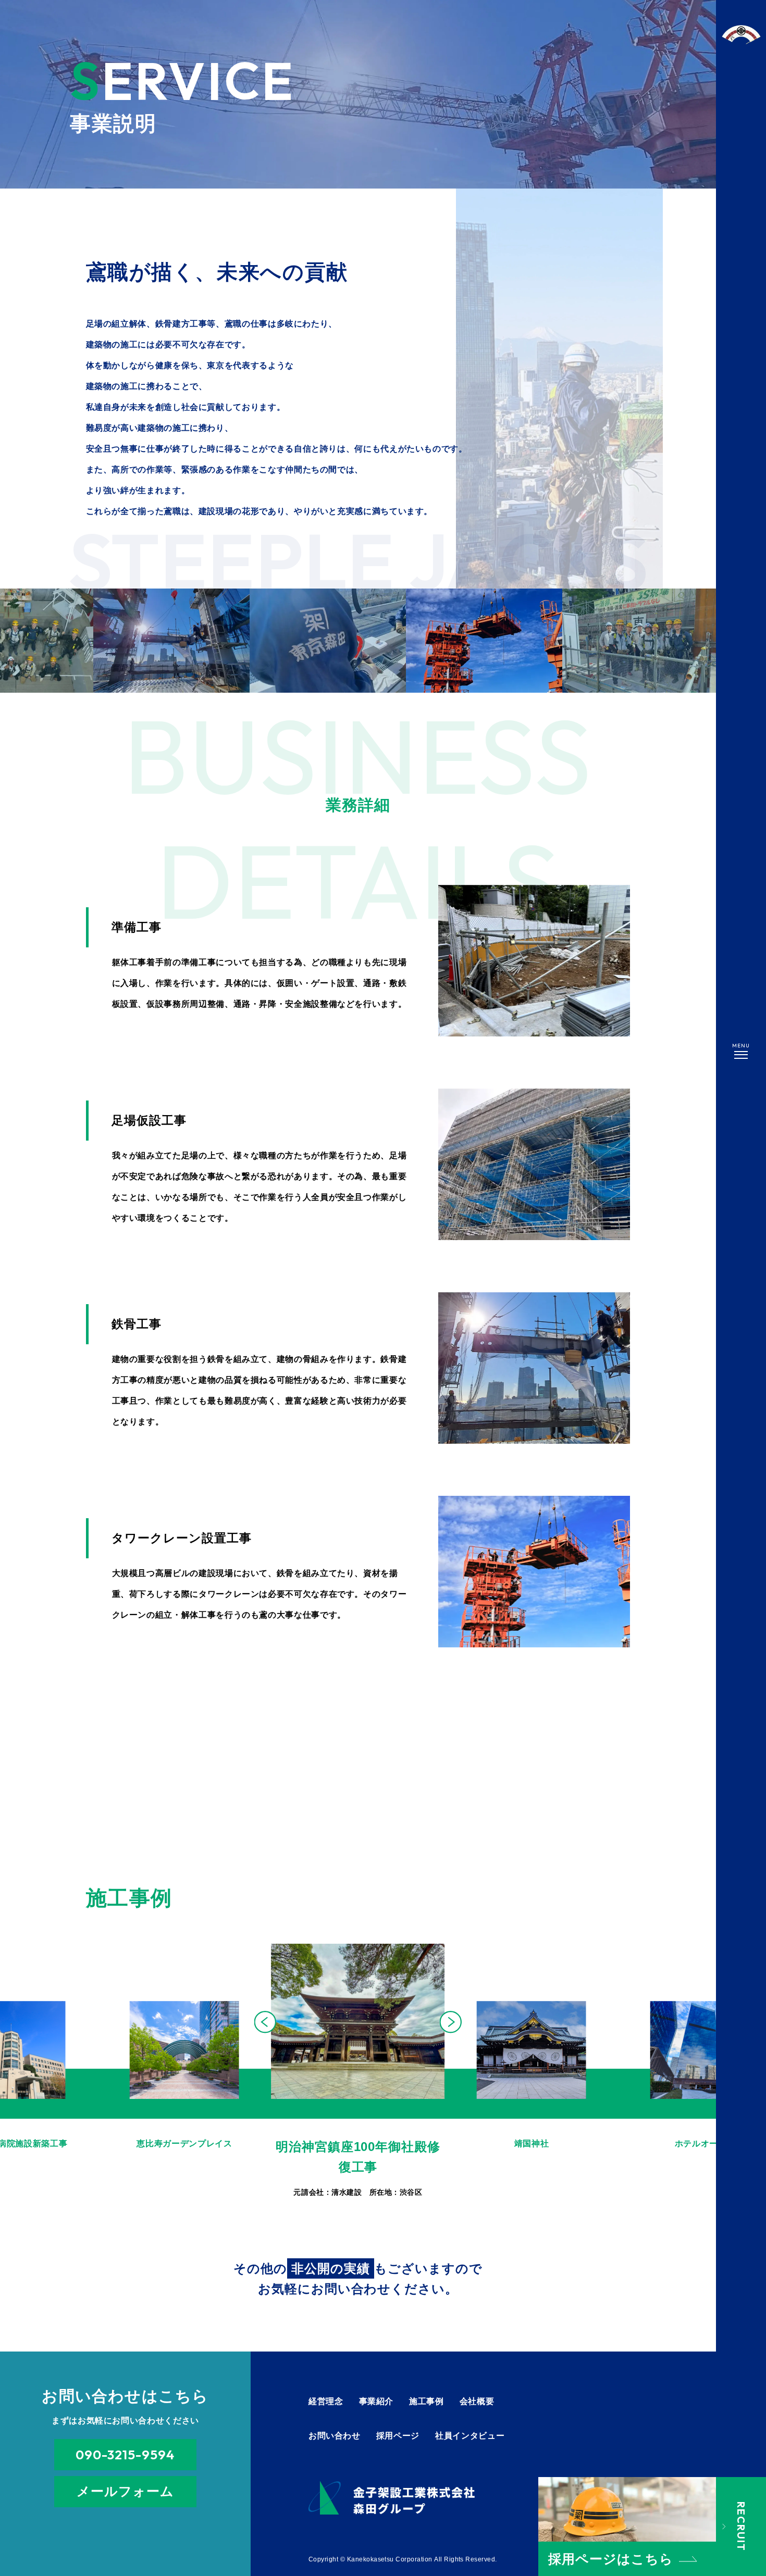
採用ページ (398, 2436)
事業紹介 (376, 2401)
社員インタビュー (470, 2436)
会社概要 (477, 2401)
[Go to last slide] (265, 2022)
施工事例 (427, 2401)
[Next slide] (450, 2022)
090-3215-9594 (125, 2455)
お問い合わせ (335, 2436)
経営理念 (326, 2401)
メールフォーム (125, 2491)
